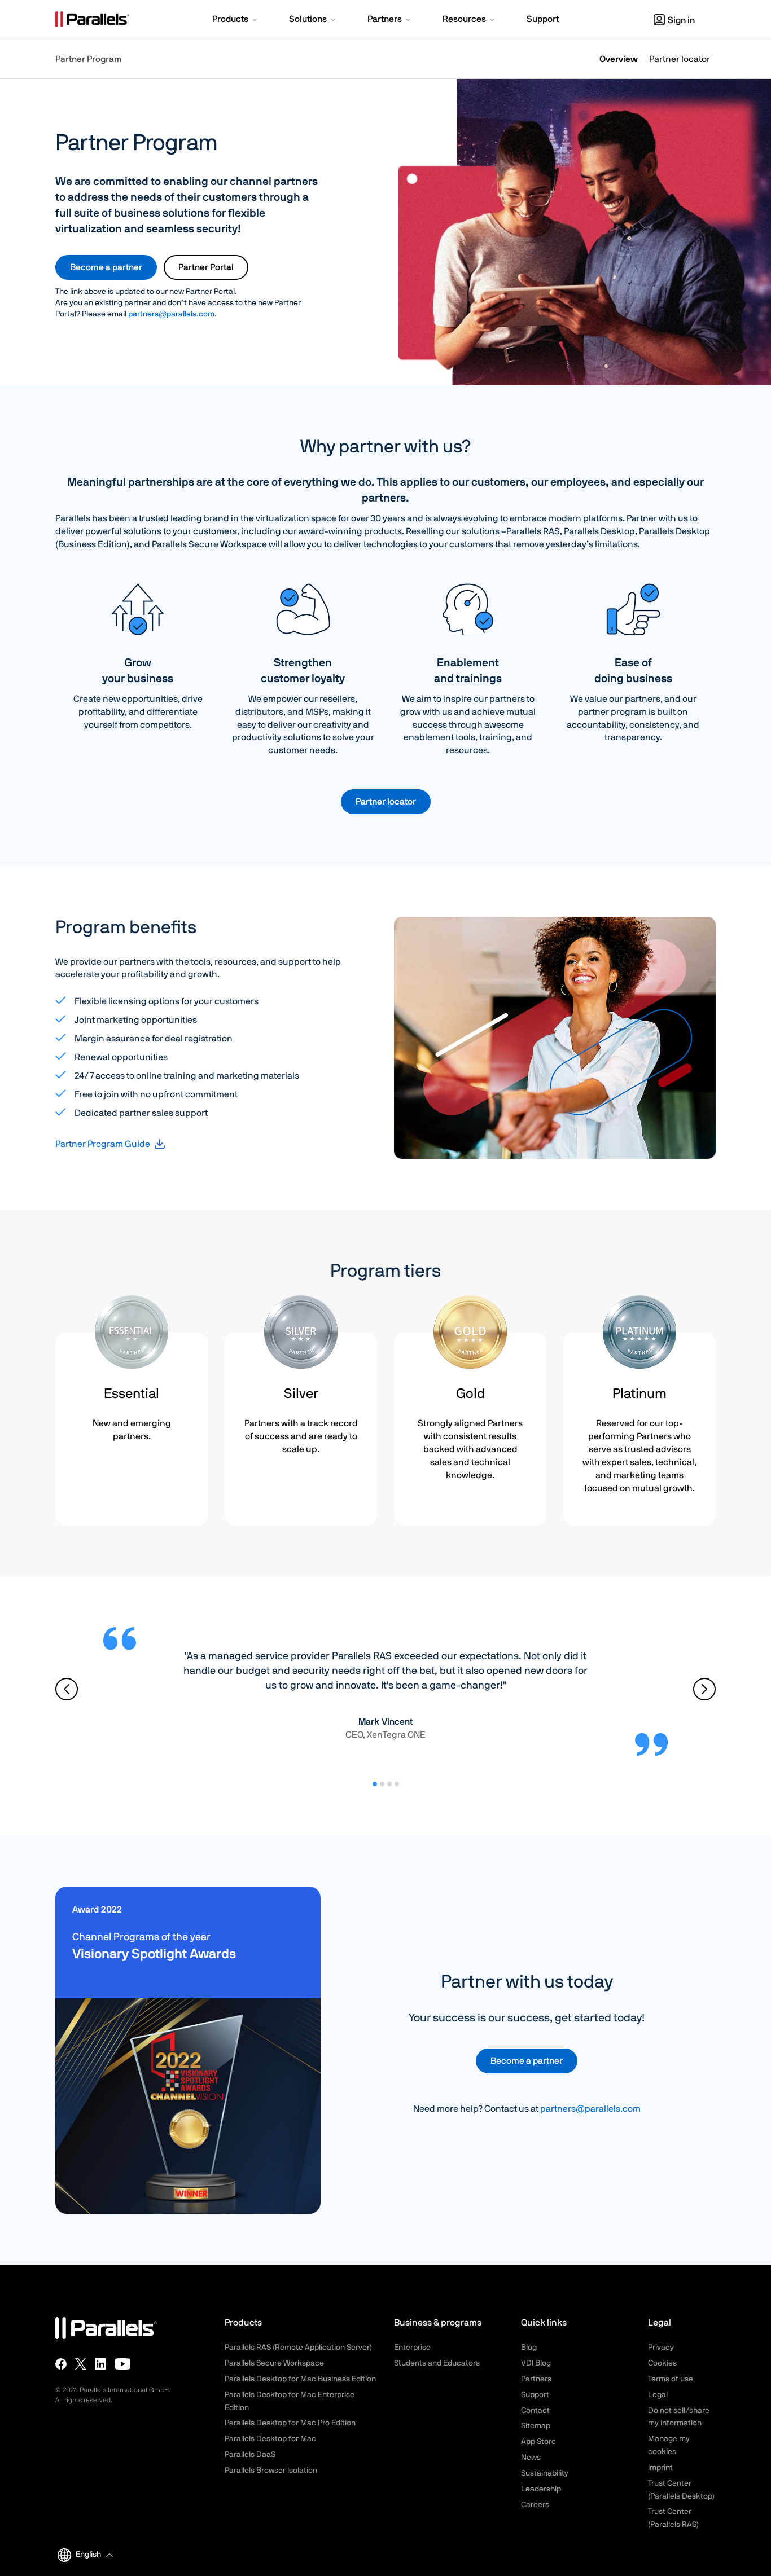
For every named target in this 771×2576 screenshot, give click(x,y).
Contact (535, 2411)
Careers (535, 2505)
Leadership (541, 2489)
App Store (538, 2442)
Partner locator (680, 59)
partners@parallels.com (171, 314)
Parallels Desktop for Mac (270, 2439)
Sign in (681, 20)
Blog (529, 2348)
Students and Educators (437, 2363)
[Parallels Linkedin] (100, 2364)
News (531, 2458)
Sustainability (545, 2473)
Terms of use (671, 2379)
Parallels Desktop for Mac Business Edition (300, 2379)
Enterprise (412, 2348)
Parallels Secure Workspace (274, 2363)
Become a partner (106, 267)
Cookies (662, 2363)
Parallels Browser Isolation (271, 2471)
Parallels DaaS (250, 2455)
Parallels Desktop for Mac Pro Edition (290, 2423)
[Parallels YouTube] (123, 2364)
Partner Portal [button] (206, 267)
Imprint (660, 2468)
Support (535, 2395)
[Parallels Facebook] (61, 2364)
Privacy (661, 2348)
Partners (536, 2379)
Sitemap (536, 2426)
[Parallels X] (81, 2364)
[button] (236, 20)
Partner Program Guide (103, 1144)
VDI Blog (536, 2363)
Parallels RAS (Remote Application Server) (298, 2348)
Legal (658, 2395)
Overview (619, 59)
